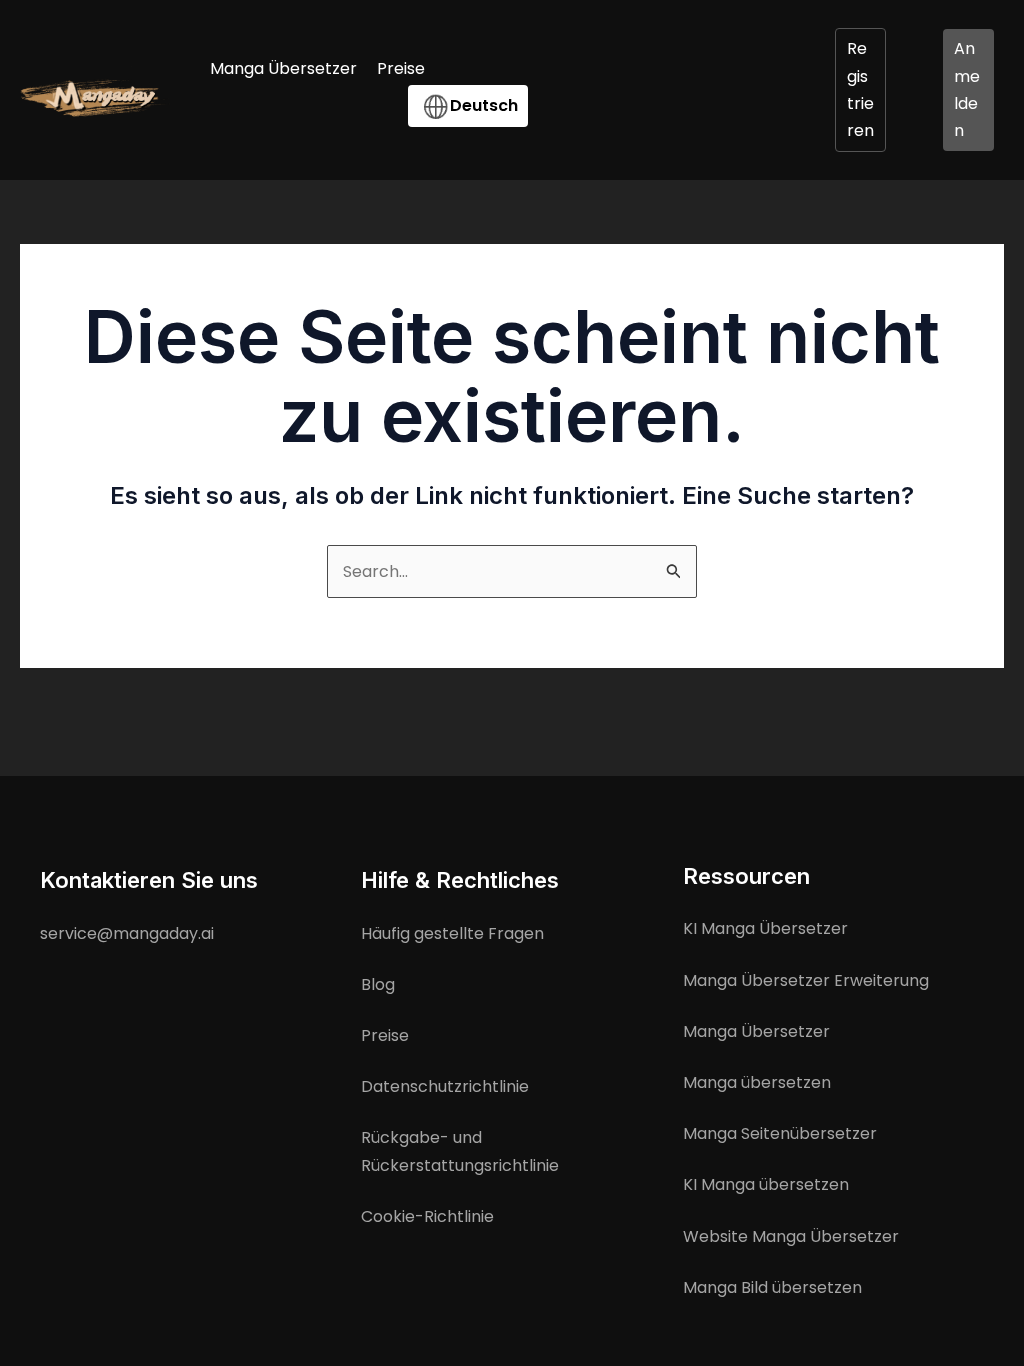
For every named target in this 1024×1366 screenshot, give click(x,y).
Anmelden (967, 89)
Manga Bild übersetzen (772, 1287)
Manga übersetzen (757, 1082)
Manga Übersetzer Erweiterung (806, 980)
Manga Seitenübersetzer (780, 1133)
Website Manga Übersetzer (791, 1236)
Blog (378, 984)
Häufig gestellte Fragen (452, 933)
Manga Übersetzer (756, 1031)
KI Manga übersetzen (766, 1184)
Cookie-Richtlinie (427, 1216)
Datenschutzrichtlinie (445, 1086)
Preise (385, 1035)
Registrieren (860, 89)
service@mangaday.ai (127, 933)
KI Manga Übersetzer (765, 928)
